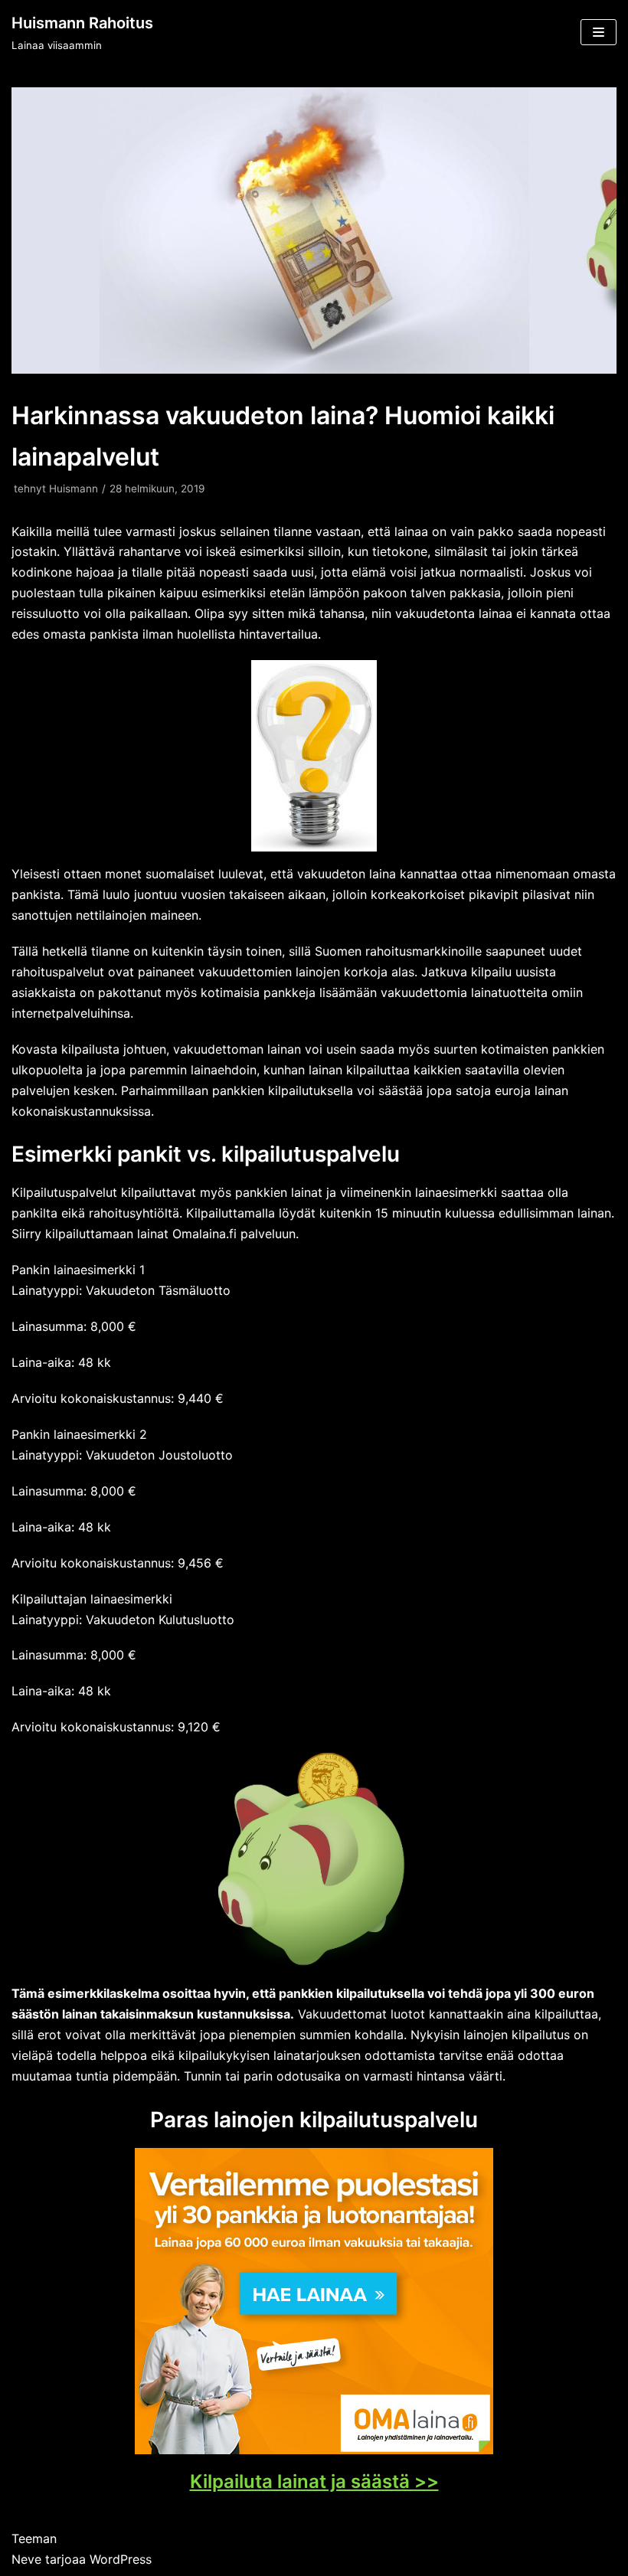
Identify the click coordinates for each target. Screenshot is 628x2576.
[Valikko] (599, 32)
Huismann (74, 489)
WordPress (121, 2559)
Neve (26, 2559)
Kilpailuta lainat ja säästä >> (314, 2481)
